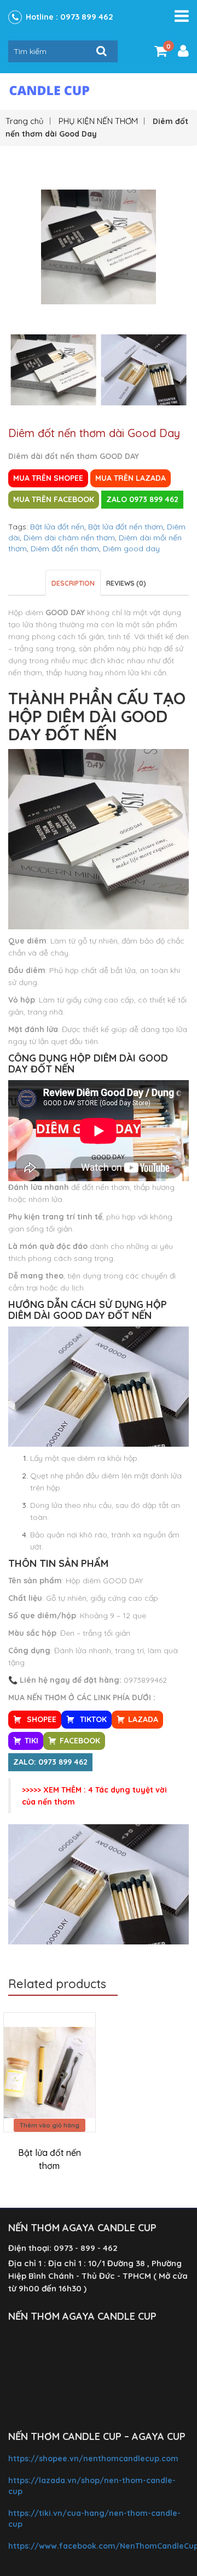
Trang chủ (25, 121)
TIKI (31, 1741)
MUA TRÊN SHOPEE (48, 478)
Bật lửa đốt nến (57, 527)
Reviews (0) (126, 583)
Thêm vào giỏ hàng (50, 2125)
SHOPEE (40, 1719)
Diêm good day (131, 549)
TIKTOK (92, 1719)
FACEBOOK (80, 1741)
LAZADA (143, 1719)
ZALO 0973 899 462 (142, 499)
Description (73, 583)
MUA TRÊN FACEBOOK (54, 499)
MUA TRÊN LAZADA (131, 478)
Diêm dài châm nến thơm (69, 538)
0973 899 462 (87, 17)
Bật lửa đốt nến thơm (126, 527)
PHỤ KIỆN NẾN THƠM (98, 121)
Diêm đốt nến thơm (65, 549)
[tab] (73, 583)
